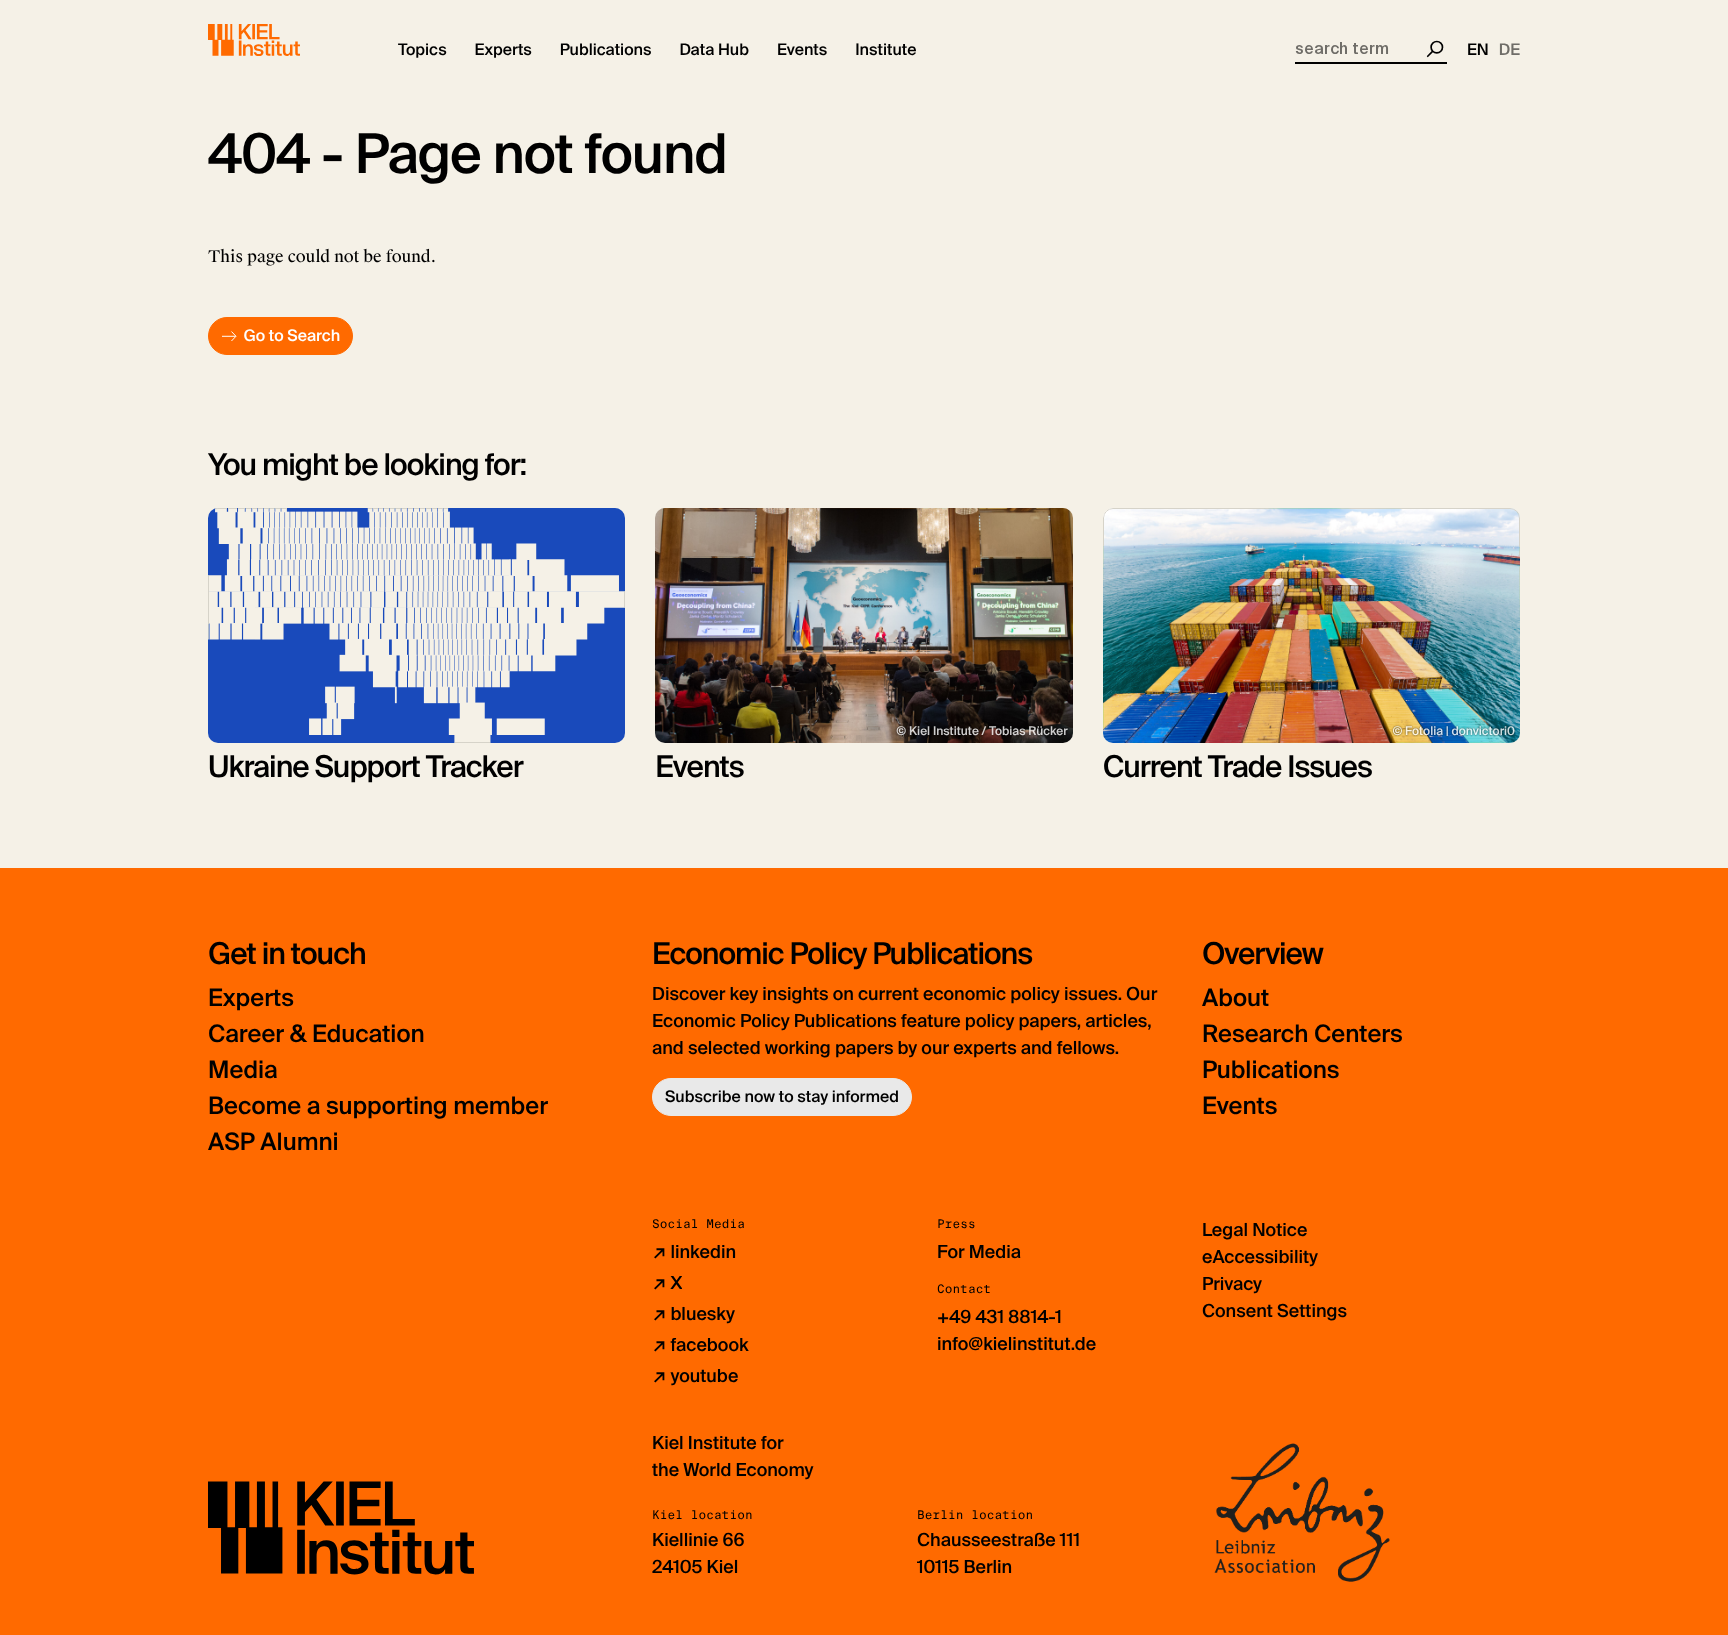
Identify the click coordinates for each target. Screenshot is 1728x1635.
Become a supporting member (378, 1106)
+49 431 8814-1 (999, 1317)
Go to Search (291, 335)
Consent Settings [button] (1274, 1311)
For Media (979, 1252)
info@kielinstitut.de (1016, 1344)
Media (243, 1070)
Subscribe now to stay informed (782, 1096)
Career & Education (316, 1034)
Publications (1270, 1070)
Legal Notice (1254, 1230)
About (1235, 998)
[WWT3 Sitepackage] (283, 40)
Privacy (1232, 1284)
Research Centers (1302, 1034)
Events (1239, 1106)
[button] (422, 50)
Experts (251, 998)
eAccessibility (1260, 1257)
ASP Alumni (273, 1142)
